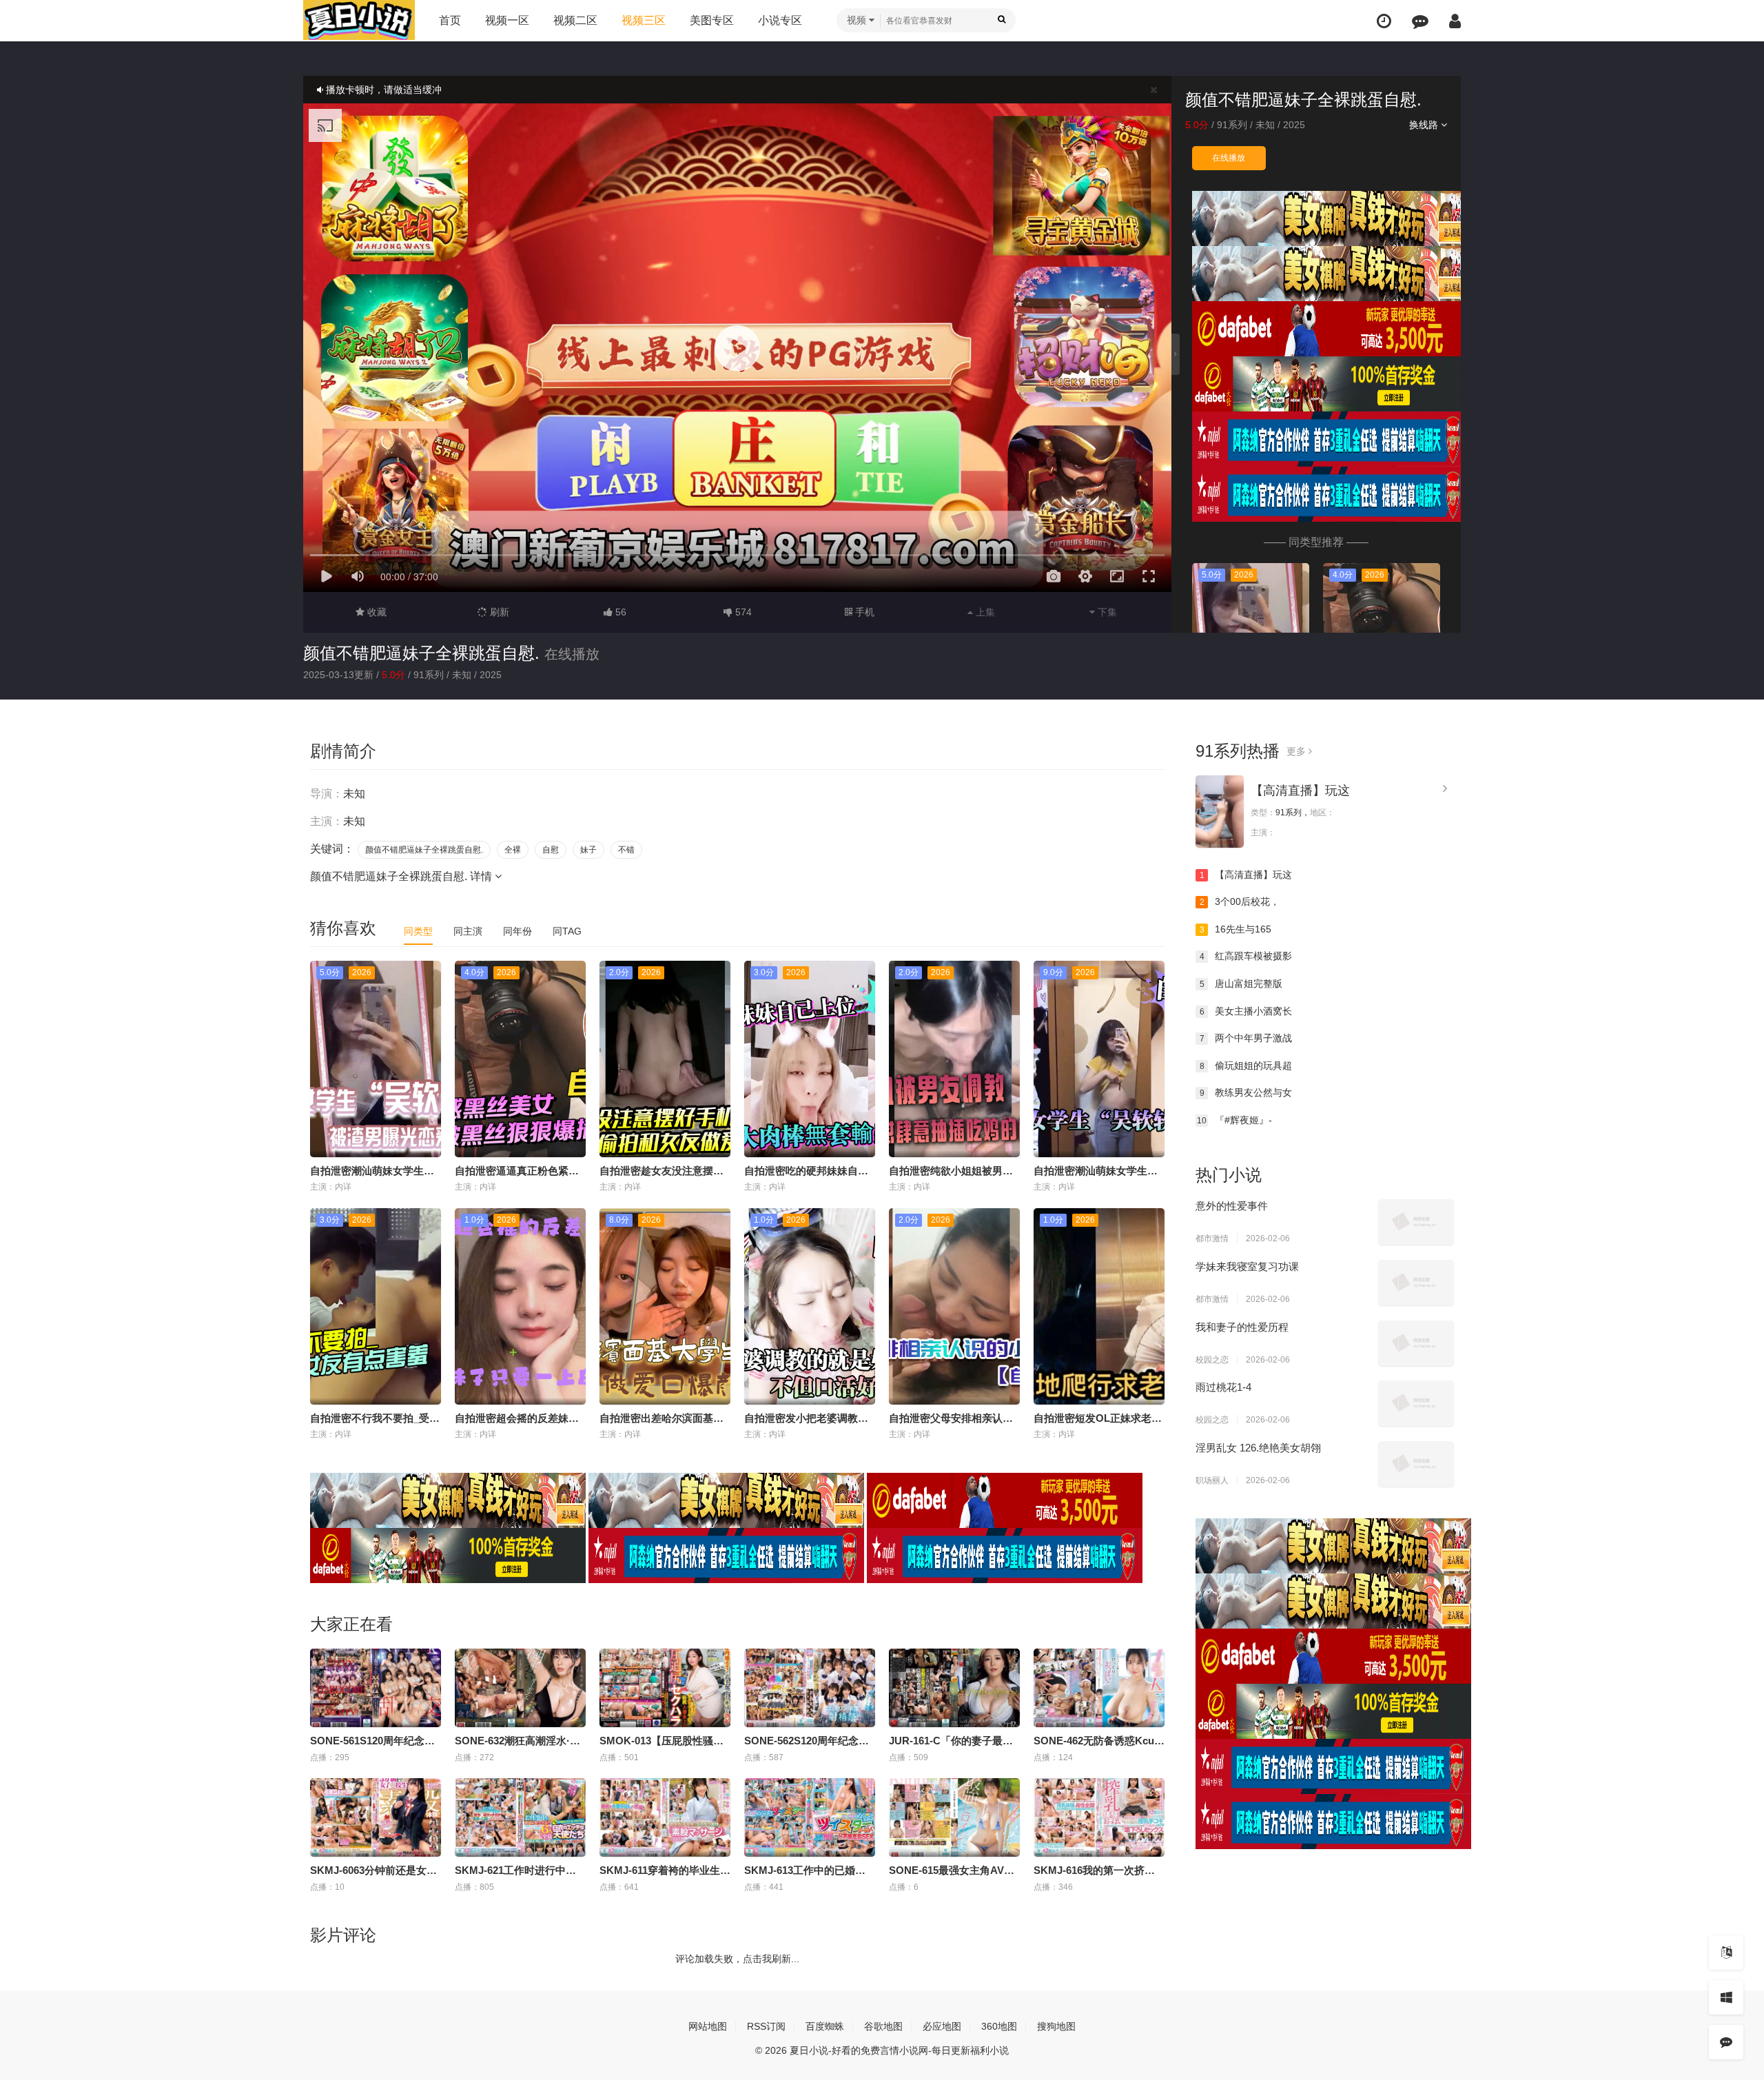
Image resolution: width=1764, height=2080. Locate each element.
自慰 (551, 850)
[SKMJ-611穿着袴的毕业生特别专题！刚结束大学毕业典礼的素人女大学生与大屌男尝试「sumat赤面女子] (665, 1817)
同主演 (468, 931)
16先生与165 (1236, 929)
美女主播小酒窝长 (1246, 1011)
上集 (984, 612)
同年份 (517, 931)
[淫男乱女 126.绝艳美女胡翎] (1416, 1464)
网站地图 (708, 2026)
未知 (1265, 125)
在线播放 (1229, 158)
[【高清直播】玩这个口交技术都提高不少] (1220, 812)
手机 (863, 612)
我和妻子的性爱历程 (1242, 1327)
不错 (626, 850)
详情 (482, 876)
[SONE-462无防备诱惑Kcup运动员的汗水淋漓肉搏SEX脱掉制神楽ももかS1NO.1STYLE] (1099, 1688)
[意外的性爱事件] (1416, 1222)
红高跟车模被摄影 (1246, 956)
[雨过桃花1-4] (1416, 1403)
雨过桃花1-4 (1223, 1387)
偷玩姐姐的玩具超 (1246, 1066)
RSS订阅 (766, 2026)
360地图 (999, 2026)
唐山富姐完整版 (1241, 983)
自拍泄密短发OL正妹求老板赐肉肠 (1113, 1418)
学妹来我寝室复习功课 (1247, 1266)
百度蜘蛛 (825, 2026)
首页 (450, 20)
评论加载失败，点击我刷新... (737, 1959)
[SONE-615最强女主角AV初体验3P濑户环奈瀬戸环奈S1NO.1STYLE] (954, 1817)
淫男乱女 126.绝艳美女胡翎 (1258, 1448)
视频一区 (507, 20)
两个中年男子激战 (1246, 1038)
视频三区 (644, 20)
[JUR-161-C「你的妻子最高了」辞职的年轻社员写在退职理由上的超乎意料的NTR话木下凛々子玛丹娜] (954, 1688)
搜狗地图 (1056, 2026)
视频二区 (575, 20)
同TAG (567, 931)
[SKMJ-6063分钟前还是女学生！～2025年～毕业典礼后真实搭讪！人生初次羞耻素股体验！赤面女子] (376, 1817)
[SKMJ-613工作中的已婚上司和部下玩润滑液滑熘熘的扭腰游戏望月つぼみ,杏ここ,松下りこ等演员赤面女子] (810, 1817)
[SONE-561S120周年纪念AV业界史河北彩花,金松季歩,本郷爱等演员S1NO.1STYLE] (376, 1688)
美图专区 (712, 20)
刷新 (498, 612)
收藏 (376, 612)
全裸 (513, 850)
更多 (1298, 751)
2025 (1294, 125)
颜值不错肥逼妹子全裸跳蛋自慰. (421, 653)
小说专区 (780, 20)
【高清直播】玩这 (1300, 791)
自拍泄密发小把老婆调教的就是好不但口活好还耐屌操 (868, 1418)
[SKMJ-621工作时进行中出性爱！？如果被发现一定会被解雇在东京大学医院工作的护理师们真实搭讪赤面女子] (520, 1817)
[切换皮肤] (1726, 1997)
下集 (1106, 612)
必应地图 (942, 2026)
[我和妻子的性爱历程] (1416, 1343)
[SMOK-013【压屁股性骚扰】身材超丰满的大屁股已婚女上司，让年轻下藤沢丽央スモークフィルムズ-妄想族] (665, 1688)
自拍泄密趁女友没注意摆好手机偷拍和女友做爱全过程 (724, 1171)
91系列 (1232, 125)
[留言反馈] (1420, 21)
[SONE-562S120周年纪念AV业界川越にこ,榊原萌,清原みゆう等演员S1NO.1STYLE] (810, 1688)
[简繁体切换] (1726, 1952)
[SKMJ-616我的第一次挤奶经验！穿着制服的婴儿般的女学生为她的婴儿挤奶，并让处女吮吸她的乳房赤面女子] (1099, 1817)
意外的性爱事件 (1232, 1206)
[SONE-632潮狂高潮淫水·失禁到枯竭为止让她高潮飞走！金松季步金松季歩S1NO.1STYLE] (520, 1688)
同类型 (418, 931)
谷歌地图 (883, 2026)
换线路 (1425, 125)
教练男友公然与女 (1246, 1092)
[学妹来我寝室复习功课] (1416, 1283)
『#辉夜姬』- (1234, 1120)
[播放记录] (1384, 21)
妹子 (588, 850)
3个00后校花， (1240, 901)
